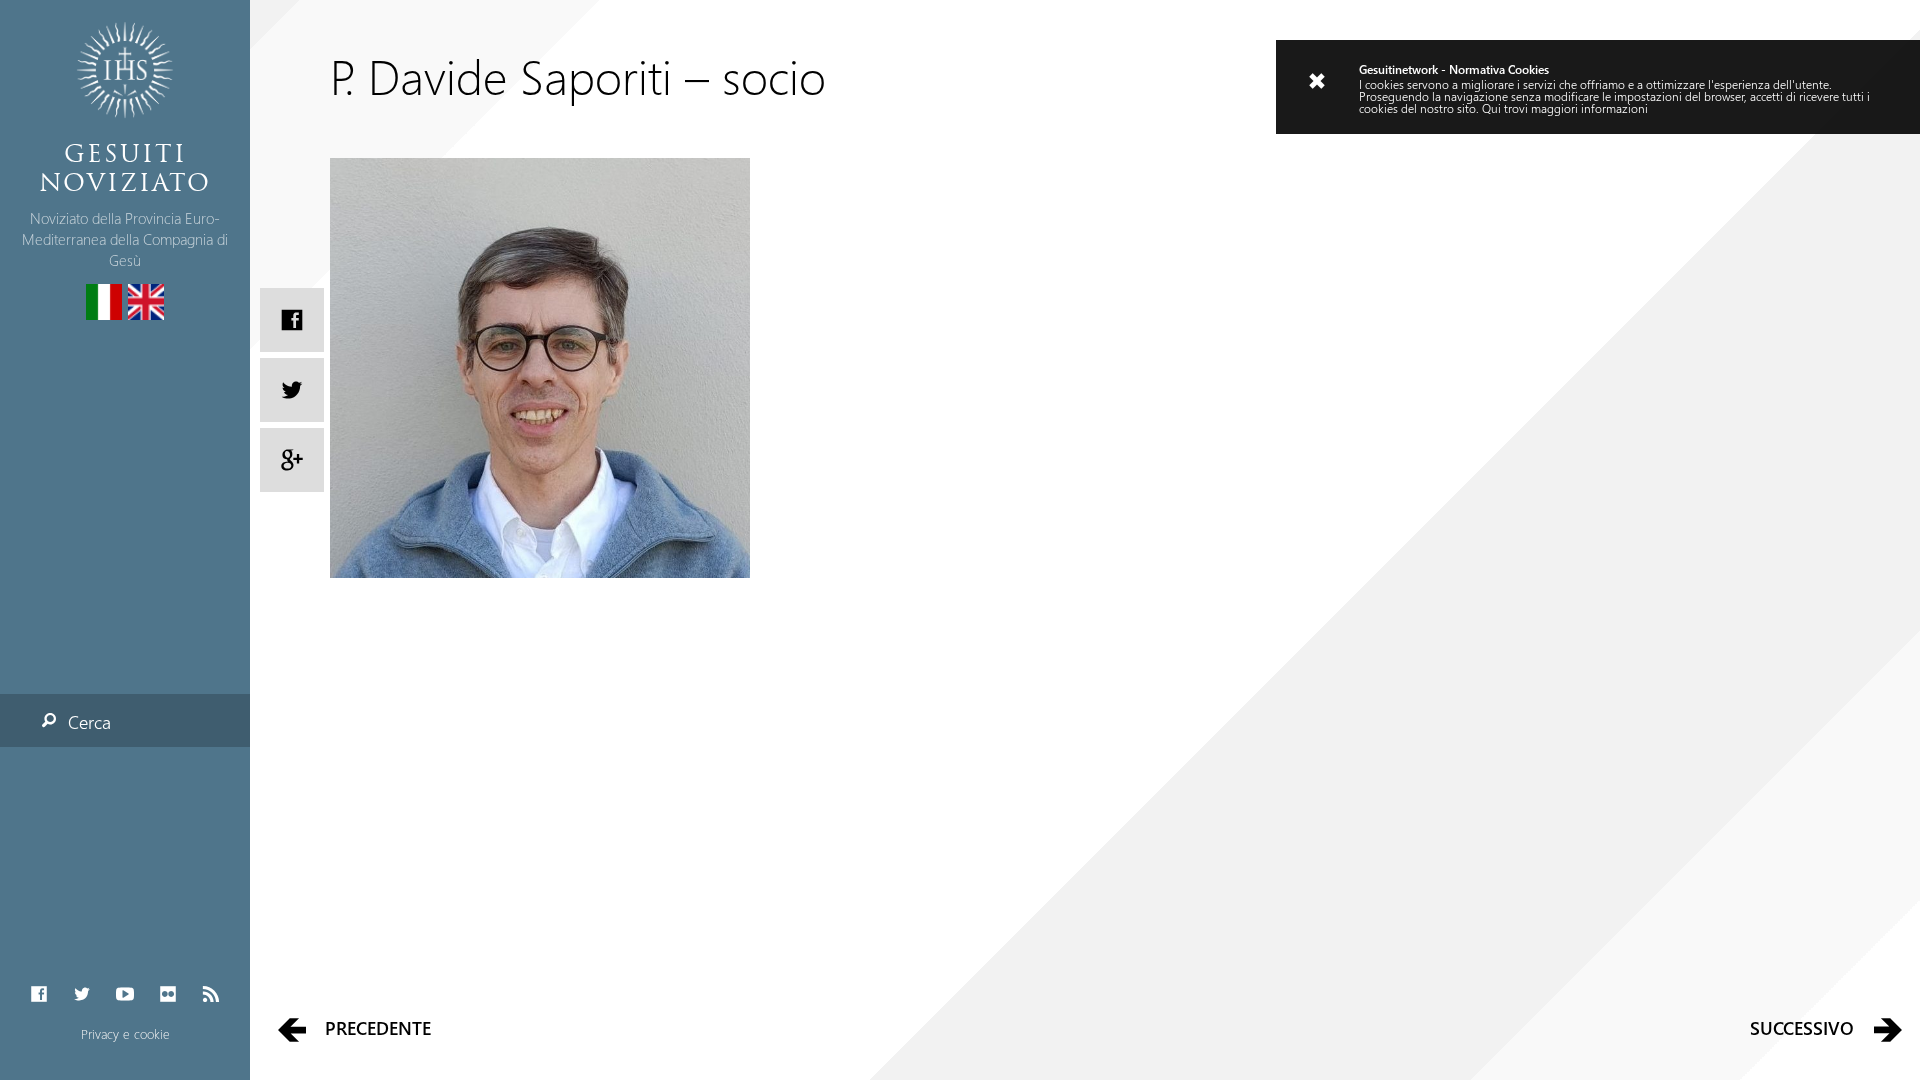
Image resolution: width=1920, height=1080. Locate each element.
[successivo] (1888, 1028)
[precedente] (291, 1028)
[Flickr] (168, 994)
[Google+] (292, 460)
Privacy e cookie (125, 1033)
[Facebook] (38, 994)
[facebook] (292, 320)
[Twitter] (81, 994)
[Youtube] (124, 994)
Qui (1491, 108)
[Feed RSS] (211, 994)
